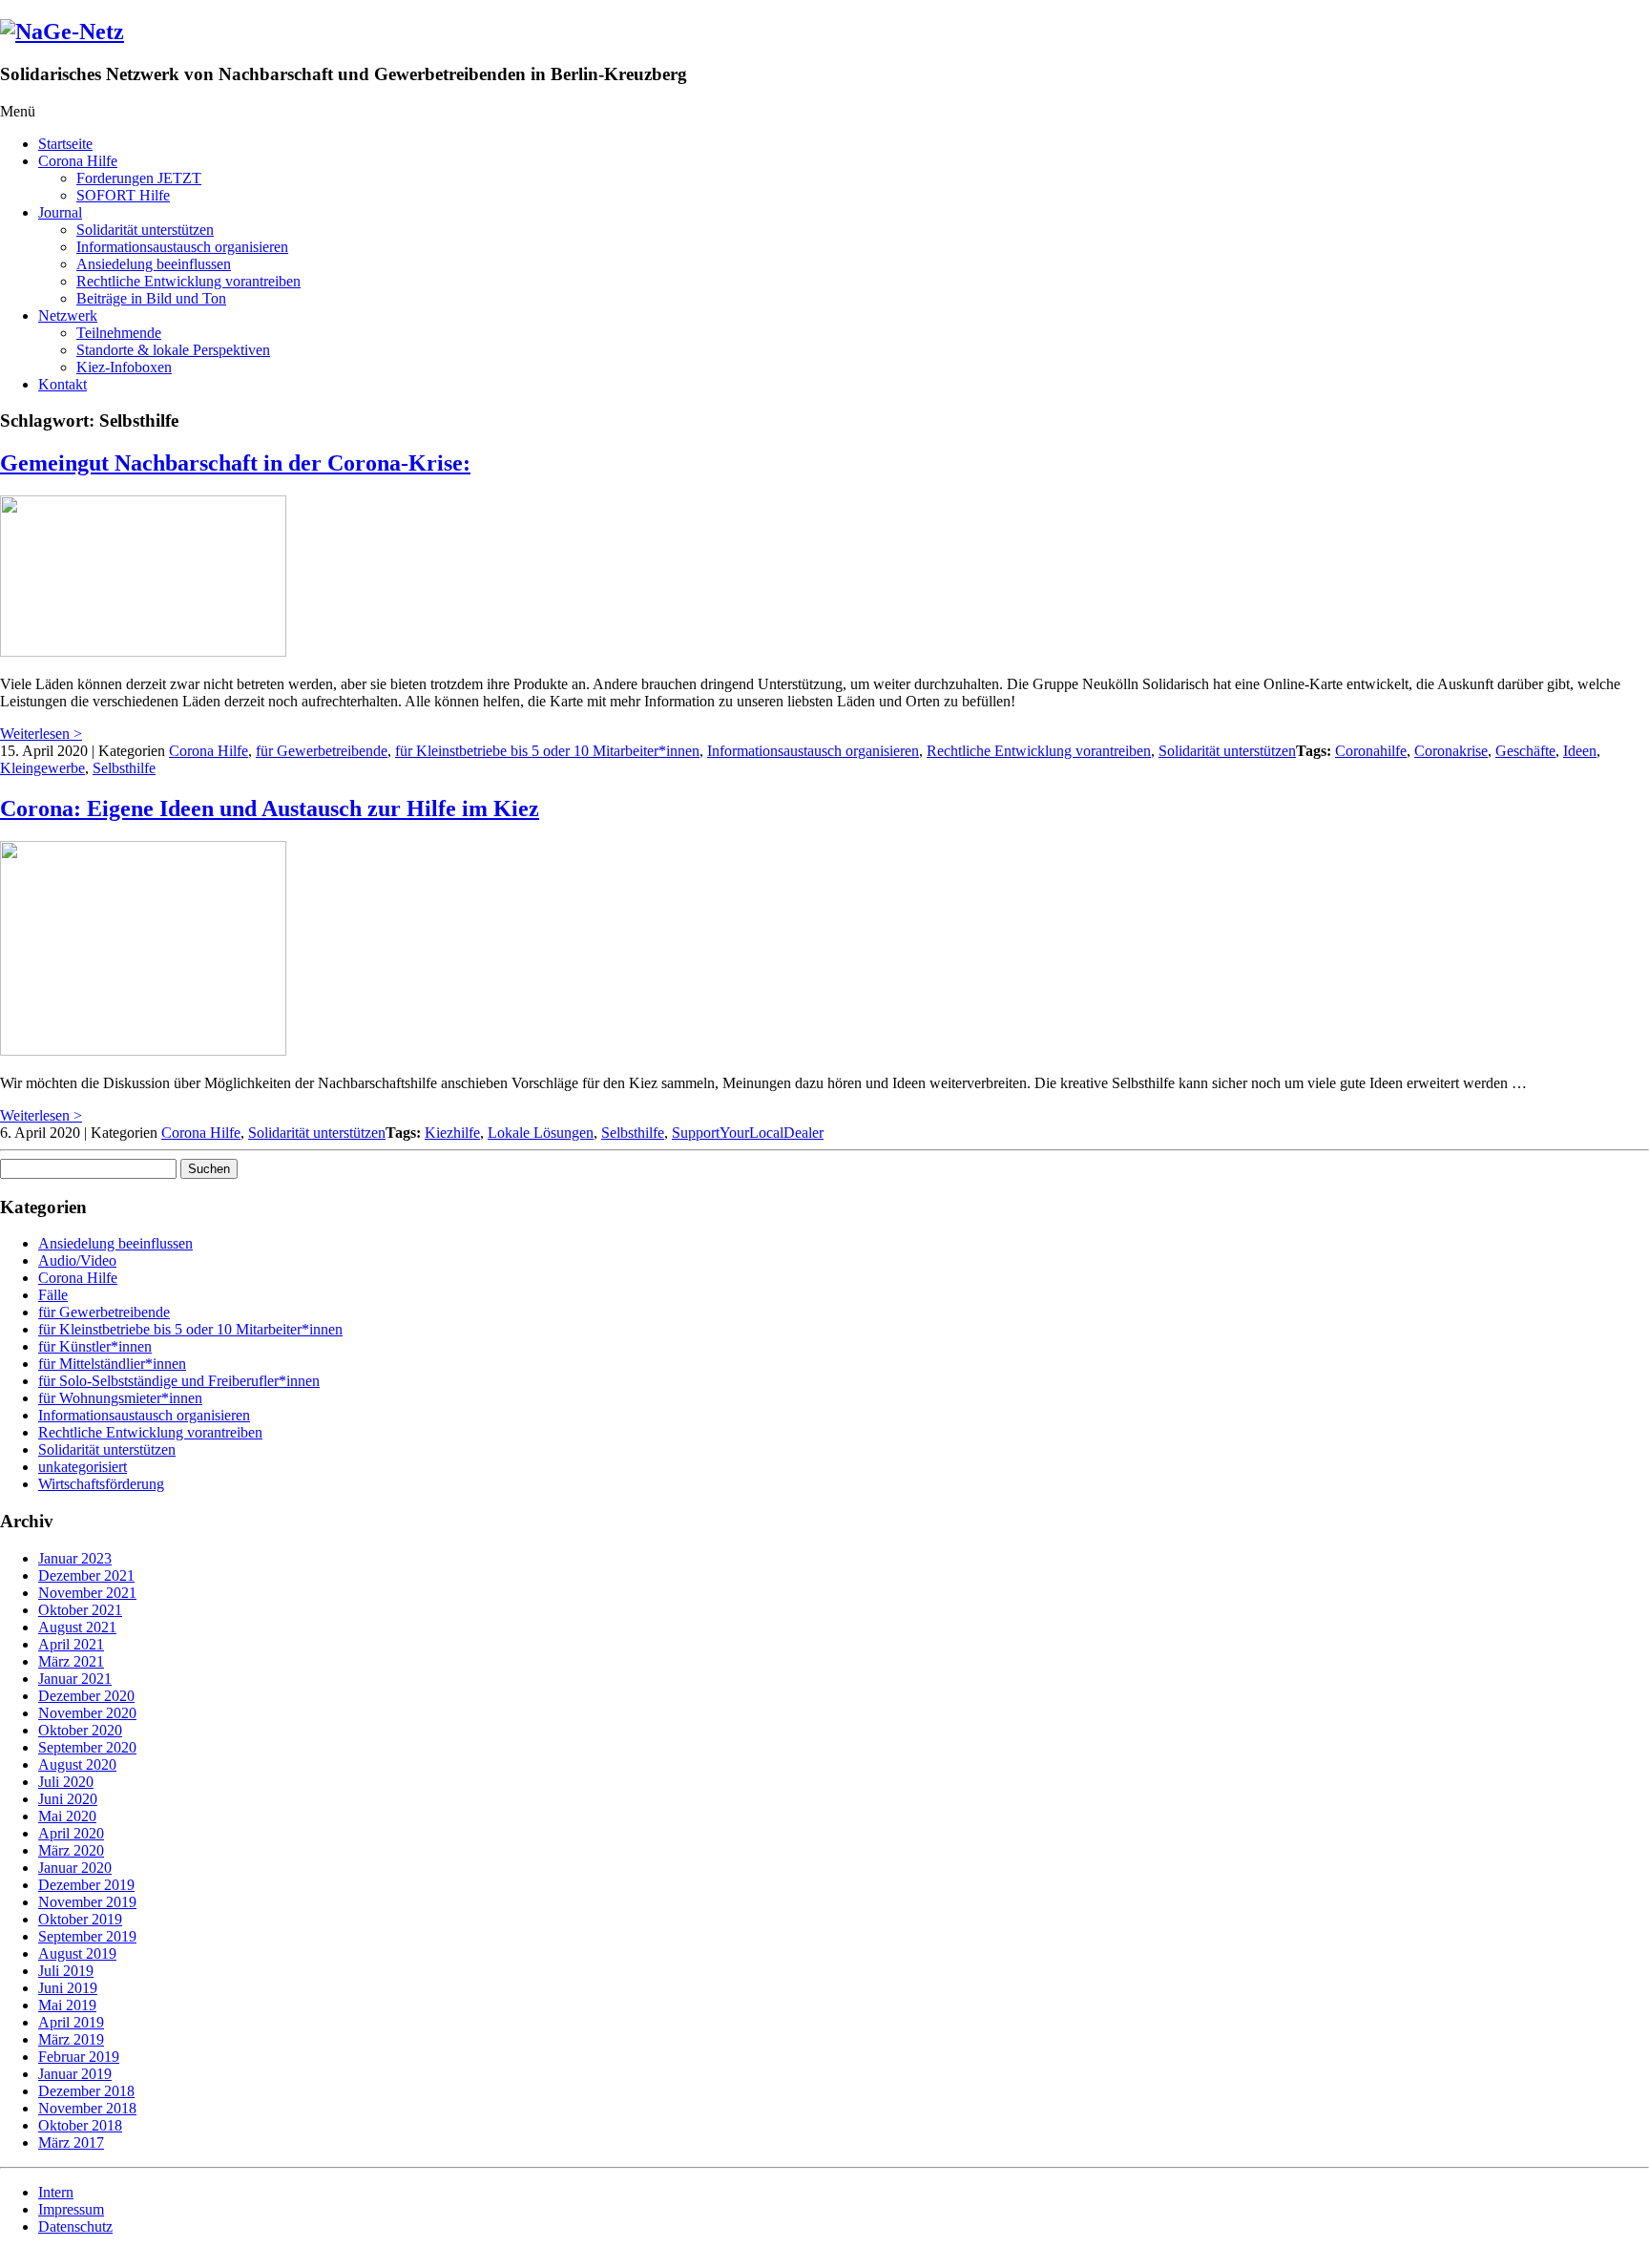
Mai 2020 (67, 1816)
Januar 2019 (75, 2074)
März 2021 (71, 1661)
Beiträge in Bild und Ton (151, 298)
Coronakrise (1451, 751)
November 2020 (87, 1713)
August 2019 (77, 1953)
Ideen (1580, 751)
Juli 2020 (66, 1782)
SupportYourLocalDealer (748, 1133)
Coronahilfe (1371, 751)
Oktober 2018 (80, 2125)
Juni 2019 (68, 1988)
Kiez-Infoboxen (124, 367)
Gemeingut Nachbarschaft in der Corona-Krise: (235, 463)
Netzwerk (68, 315)
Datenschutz (75, 2226)
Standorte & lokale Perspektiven (173, 350)
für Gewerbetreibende (322, 751)
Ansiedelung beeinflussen (154, 264)
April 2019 (71, 2022)
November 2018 (87, 2108)
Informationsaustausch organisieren (182, 247)
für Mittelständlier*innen (112, 1364)
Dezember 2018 (86, 2091)
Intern (56, 2192)
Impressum (71, 2209)
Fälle (53, 1295)
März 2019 (71, 2039)
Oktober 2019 (80, 1919)
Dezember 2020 (86, 1696)
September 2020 (87, 1747)
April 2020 (71, 1833)
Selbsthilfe (124, 768)
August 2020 (77, 1764)
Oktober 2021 (80, 1610)
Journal (60, 212)
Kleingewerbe (42, 768)
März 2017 (71, 2142)
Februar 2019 (79, 2057)
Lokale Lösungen (541, 1133)
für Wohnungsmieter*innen (120, 1398)
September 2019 (87, 1936)
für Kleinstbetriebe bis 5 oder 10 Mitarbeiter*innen (547, 751)
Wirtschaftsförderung (101, 1484)
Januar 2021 (75, 1679)
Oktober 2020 (80, 1730)
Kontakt (63, 384)
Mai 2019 (67, 2005)
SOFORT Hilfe (123, 195)
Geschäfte (1525, 751)
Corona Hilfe (78, 161)
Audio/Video (77, 1260)
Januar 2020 (75, 1868)
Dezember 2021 (86, 1575)
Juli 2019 (66, 1971)
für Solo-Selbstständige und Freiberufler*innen (179, 1381)
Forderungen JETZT (139, 178)
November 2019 (87, 1902)
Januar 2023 (75, 1558)
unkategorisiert (83, 1467)
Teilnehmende (119, 333)
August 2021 (77, 1627)
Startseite (65, 144)
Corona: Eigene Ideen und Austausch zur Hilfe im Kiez (270, 808)
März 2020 (71, 1850)
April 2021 (71, 1644)
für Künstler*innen (95, 1346)
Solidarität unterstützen (145, 230)
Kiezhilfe (452, 1133)
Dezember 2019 (86, 1885)
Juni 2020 (68, 1799)
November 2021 (87, 1593)
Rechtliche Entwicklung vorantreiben (188, 281)
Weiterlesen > (41, 734)
